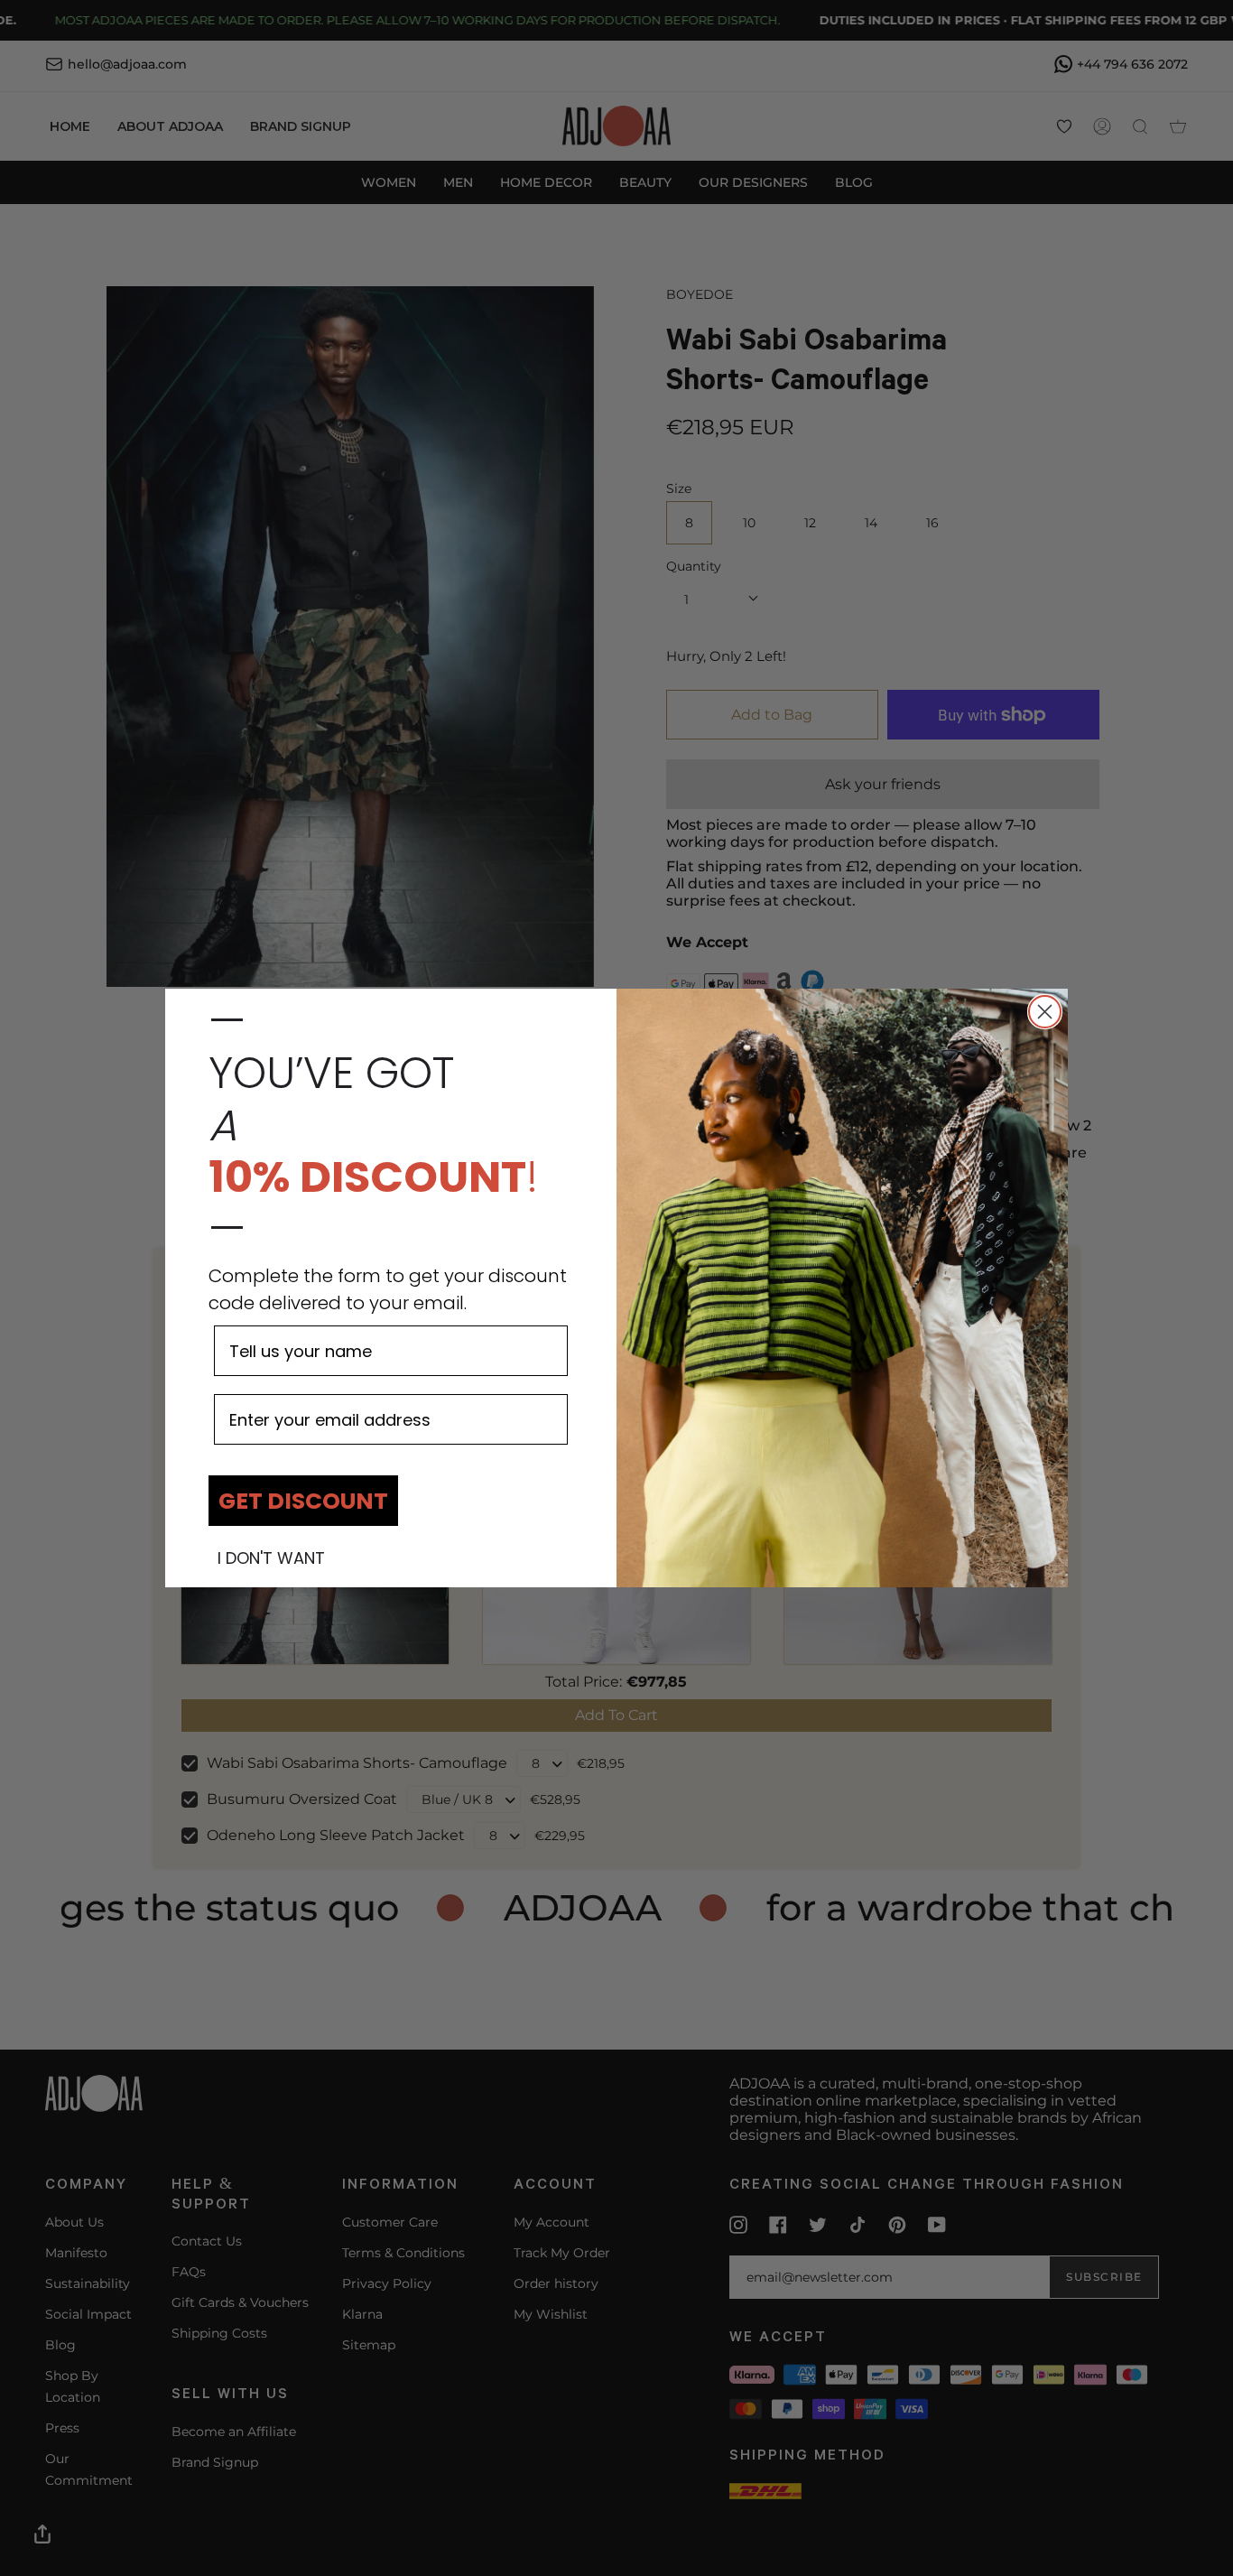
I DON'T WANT (271, 1558)
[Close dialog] (1045, 1012)
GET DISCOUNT (303, 1501)
